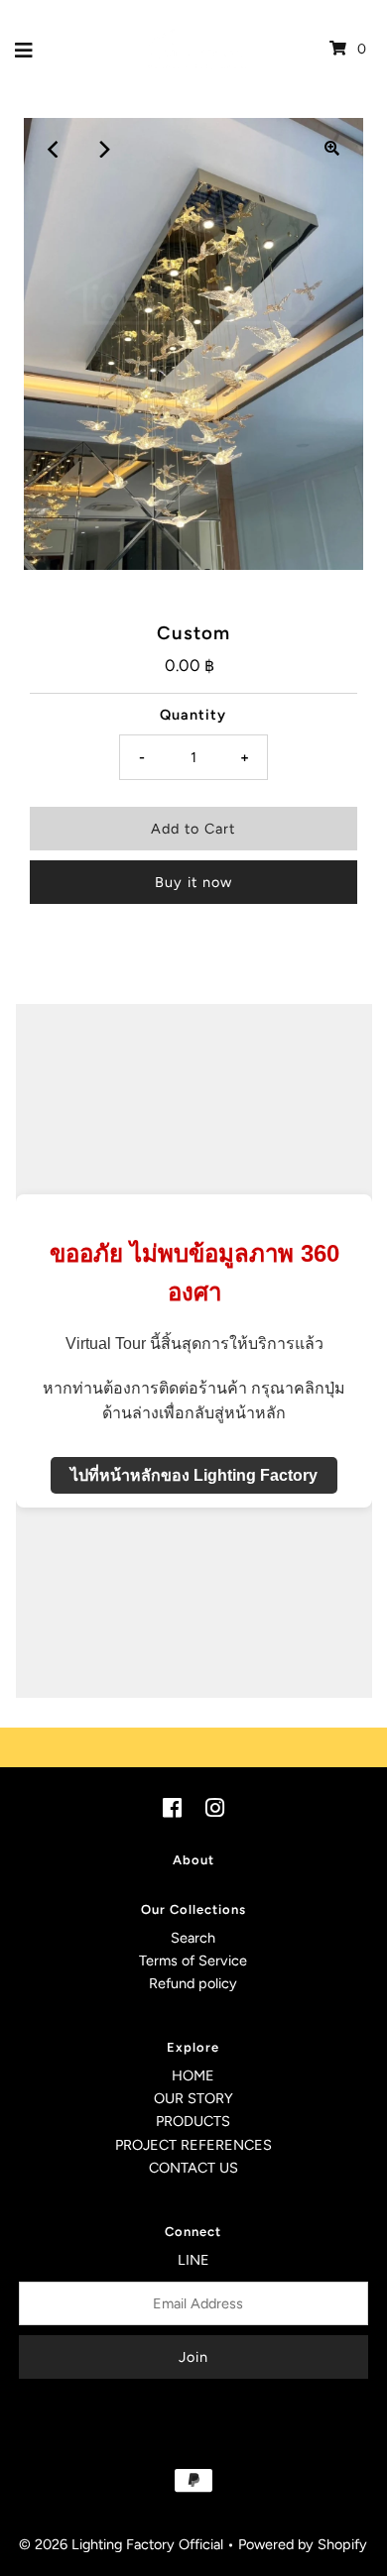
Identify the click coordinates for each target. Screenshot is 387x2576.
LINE (193, 2260)
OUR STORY (193, 2098)
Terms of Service (193, 1960)
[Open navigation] (24, 49)
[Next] (103, 149)
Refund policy (193, 1983)
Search (193, 1938)
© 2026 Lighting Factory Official (121, 2544)
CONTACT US (193, 2168)
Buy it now (193, 882)
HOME (193, 2075)
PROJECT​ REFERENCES (193, 2145)
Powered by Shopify (303, 2544)
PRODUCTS (193, 2121)
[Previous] (55, 149)
